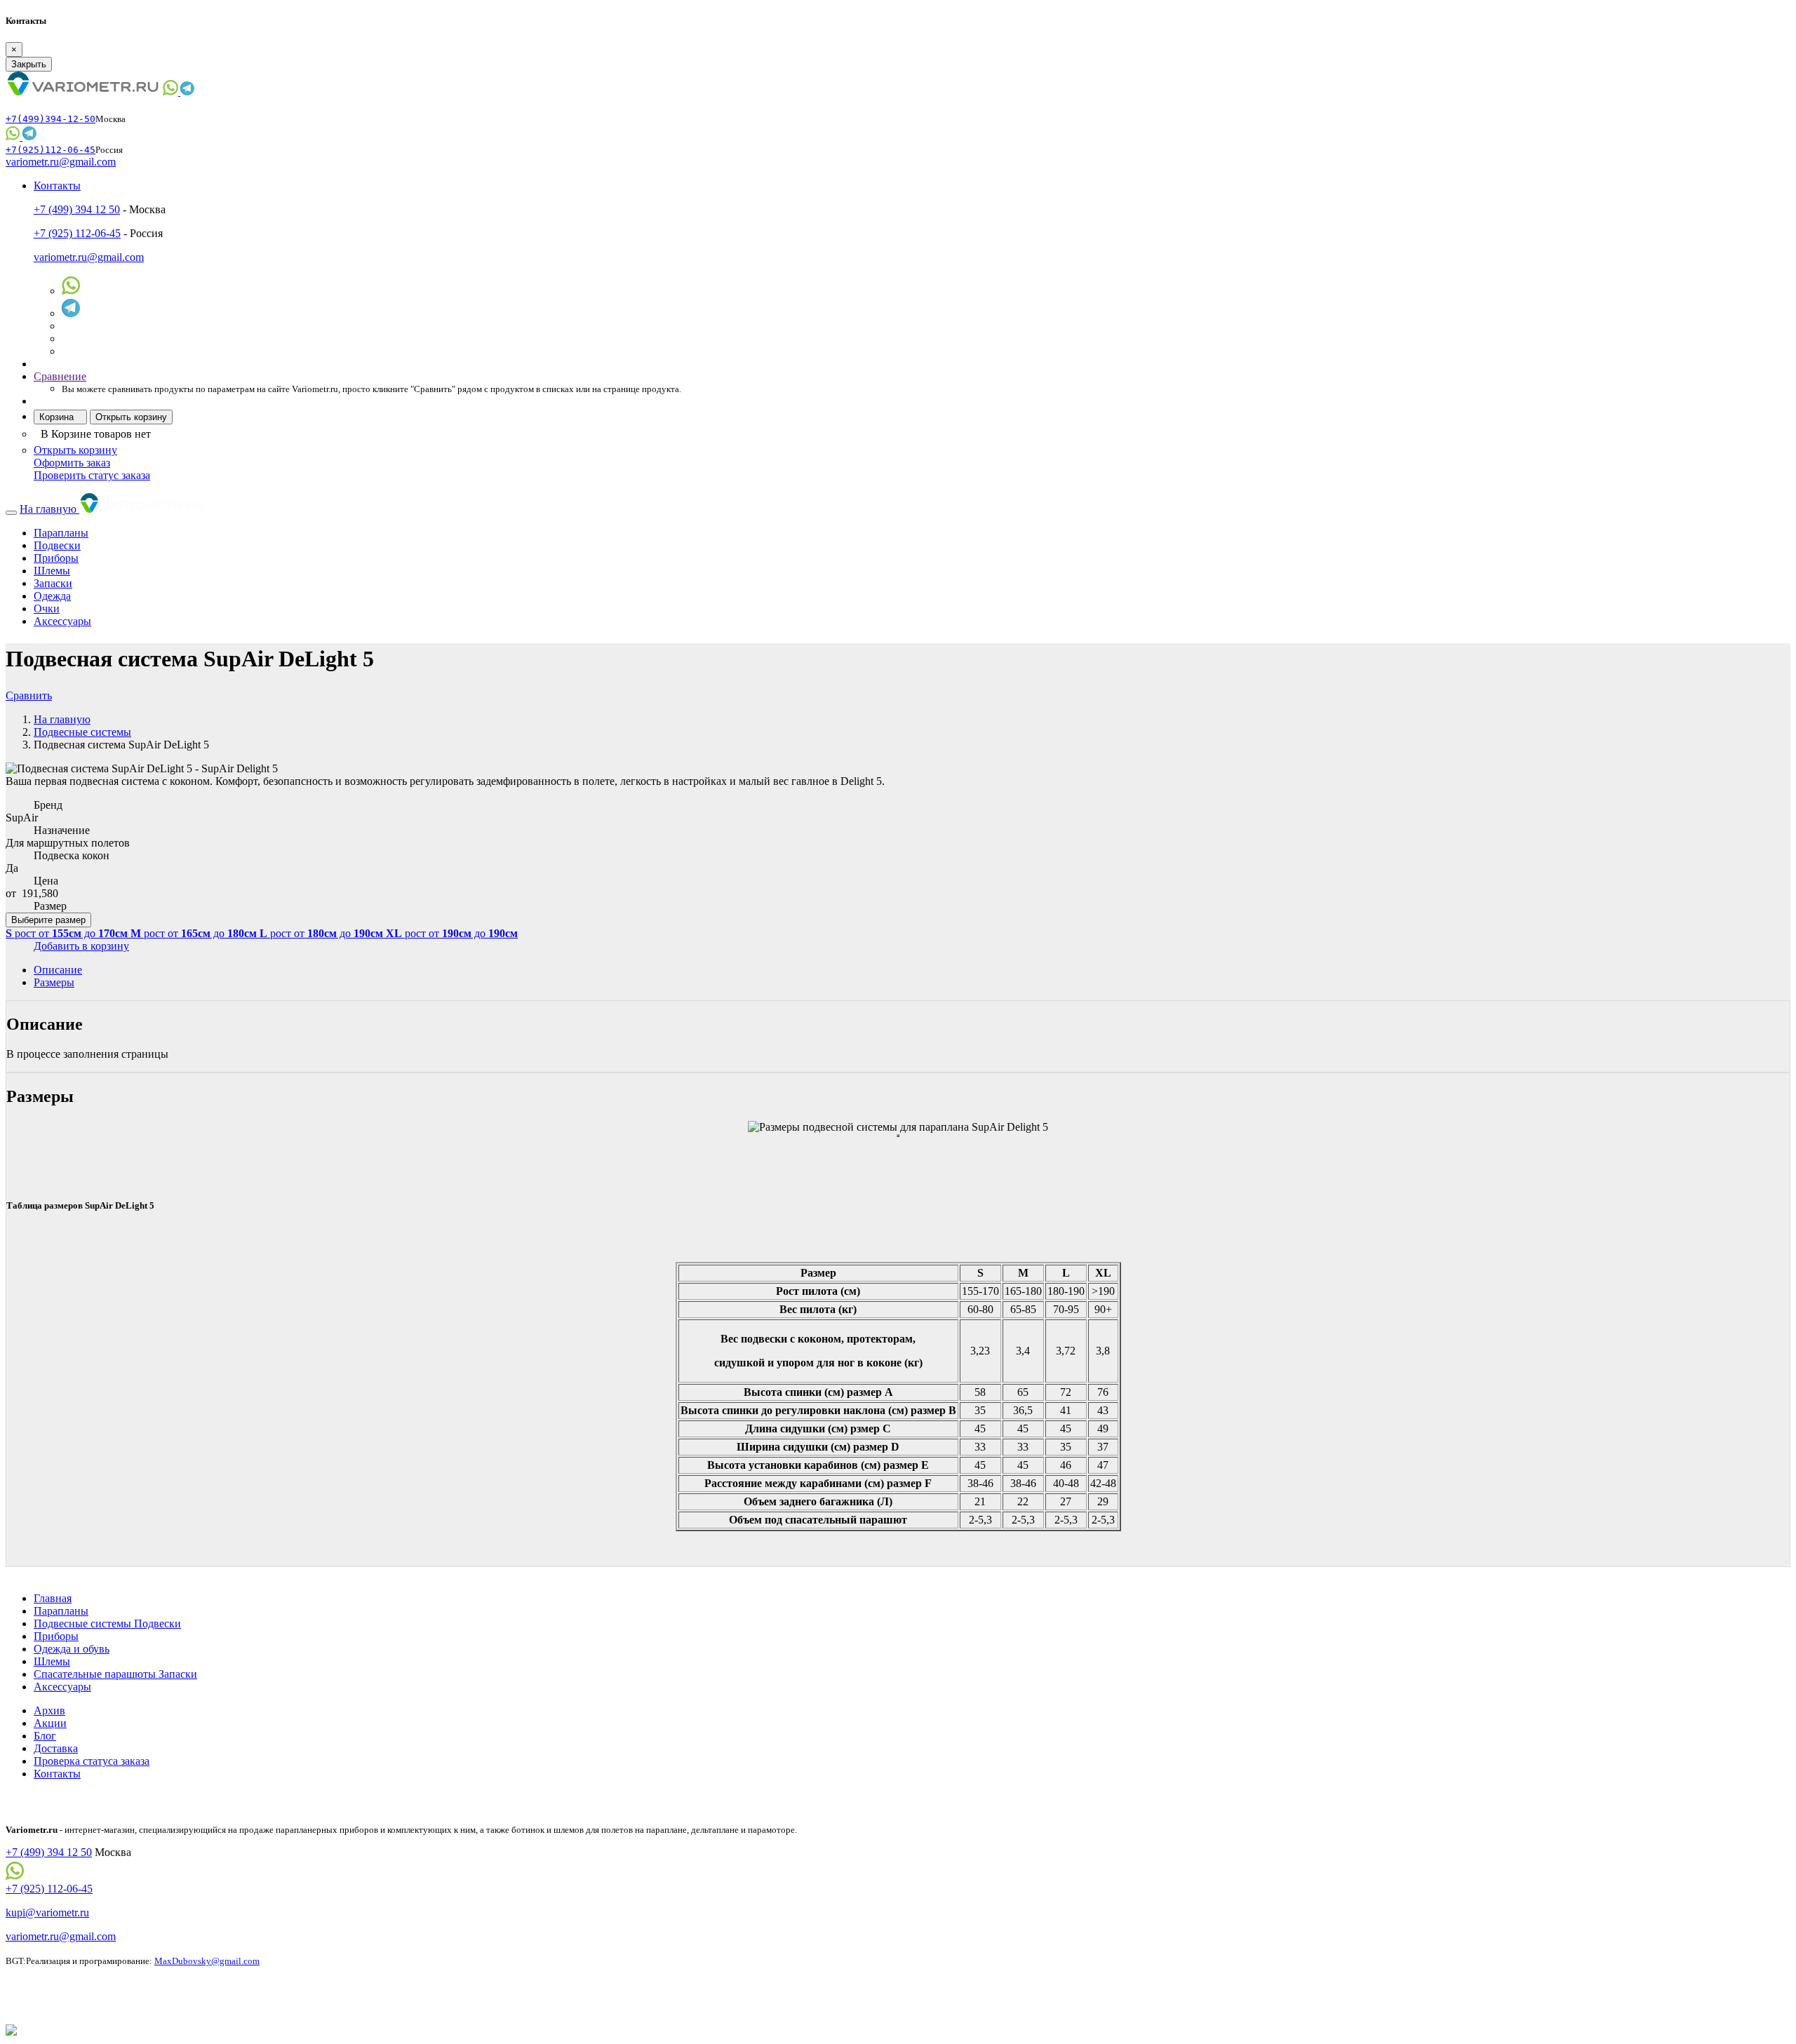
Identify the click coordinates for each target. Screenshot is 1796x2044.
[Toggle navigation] (11, 513)
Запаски (53, 583)
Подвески (57, 545)
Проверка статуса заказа (92, 1761)
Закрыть (29, 64)
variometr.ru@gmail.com (61, 162)
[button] (57, 186)
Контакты (57, 1774)
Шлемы (52, 571)
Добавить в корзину (81, 946)
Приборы (56, 558)
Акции (50, 1723)
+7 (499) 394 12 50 (77, 209)
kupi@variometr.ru (47, 1912)
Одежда (52, 596)
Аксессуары (62, 621)
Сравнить (29, 695)
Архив (49, 1710)
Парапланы (61, 533)
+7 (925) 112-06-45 (77, 233)
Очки (47, 609)
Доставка (56, 1748)
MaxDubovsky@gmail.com (207, 1961)
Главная (53, 1598)
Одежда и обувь (72, 1649)
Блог (45, 1736)
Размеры (54, 982)
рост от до (67, 933)
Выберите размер (48, 920)
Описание (58, 970)
